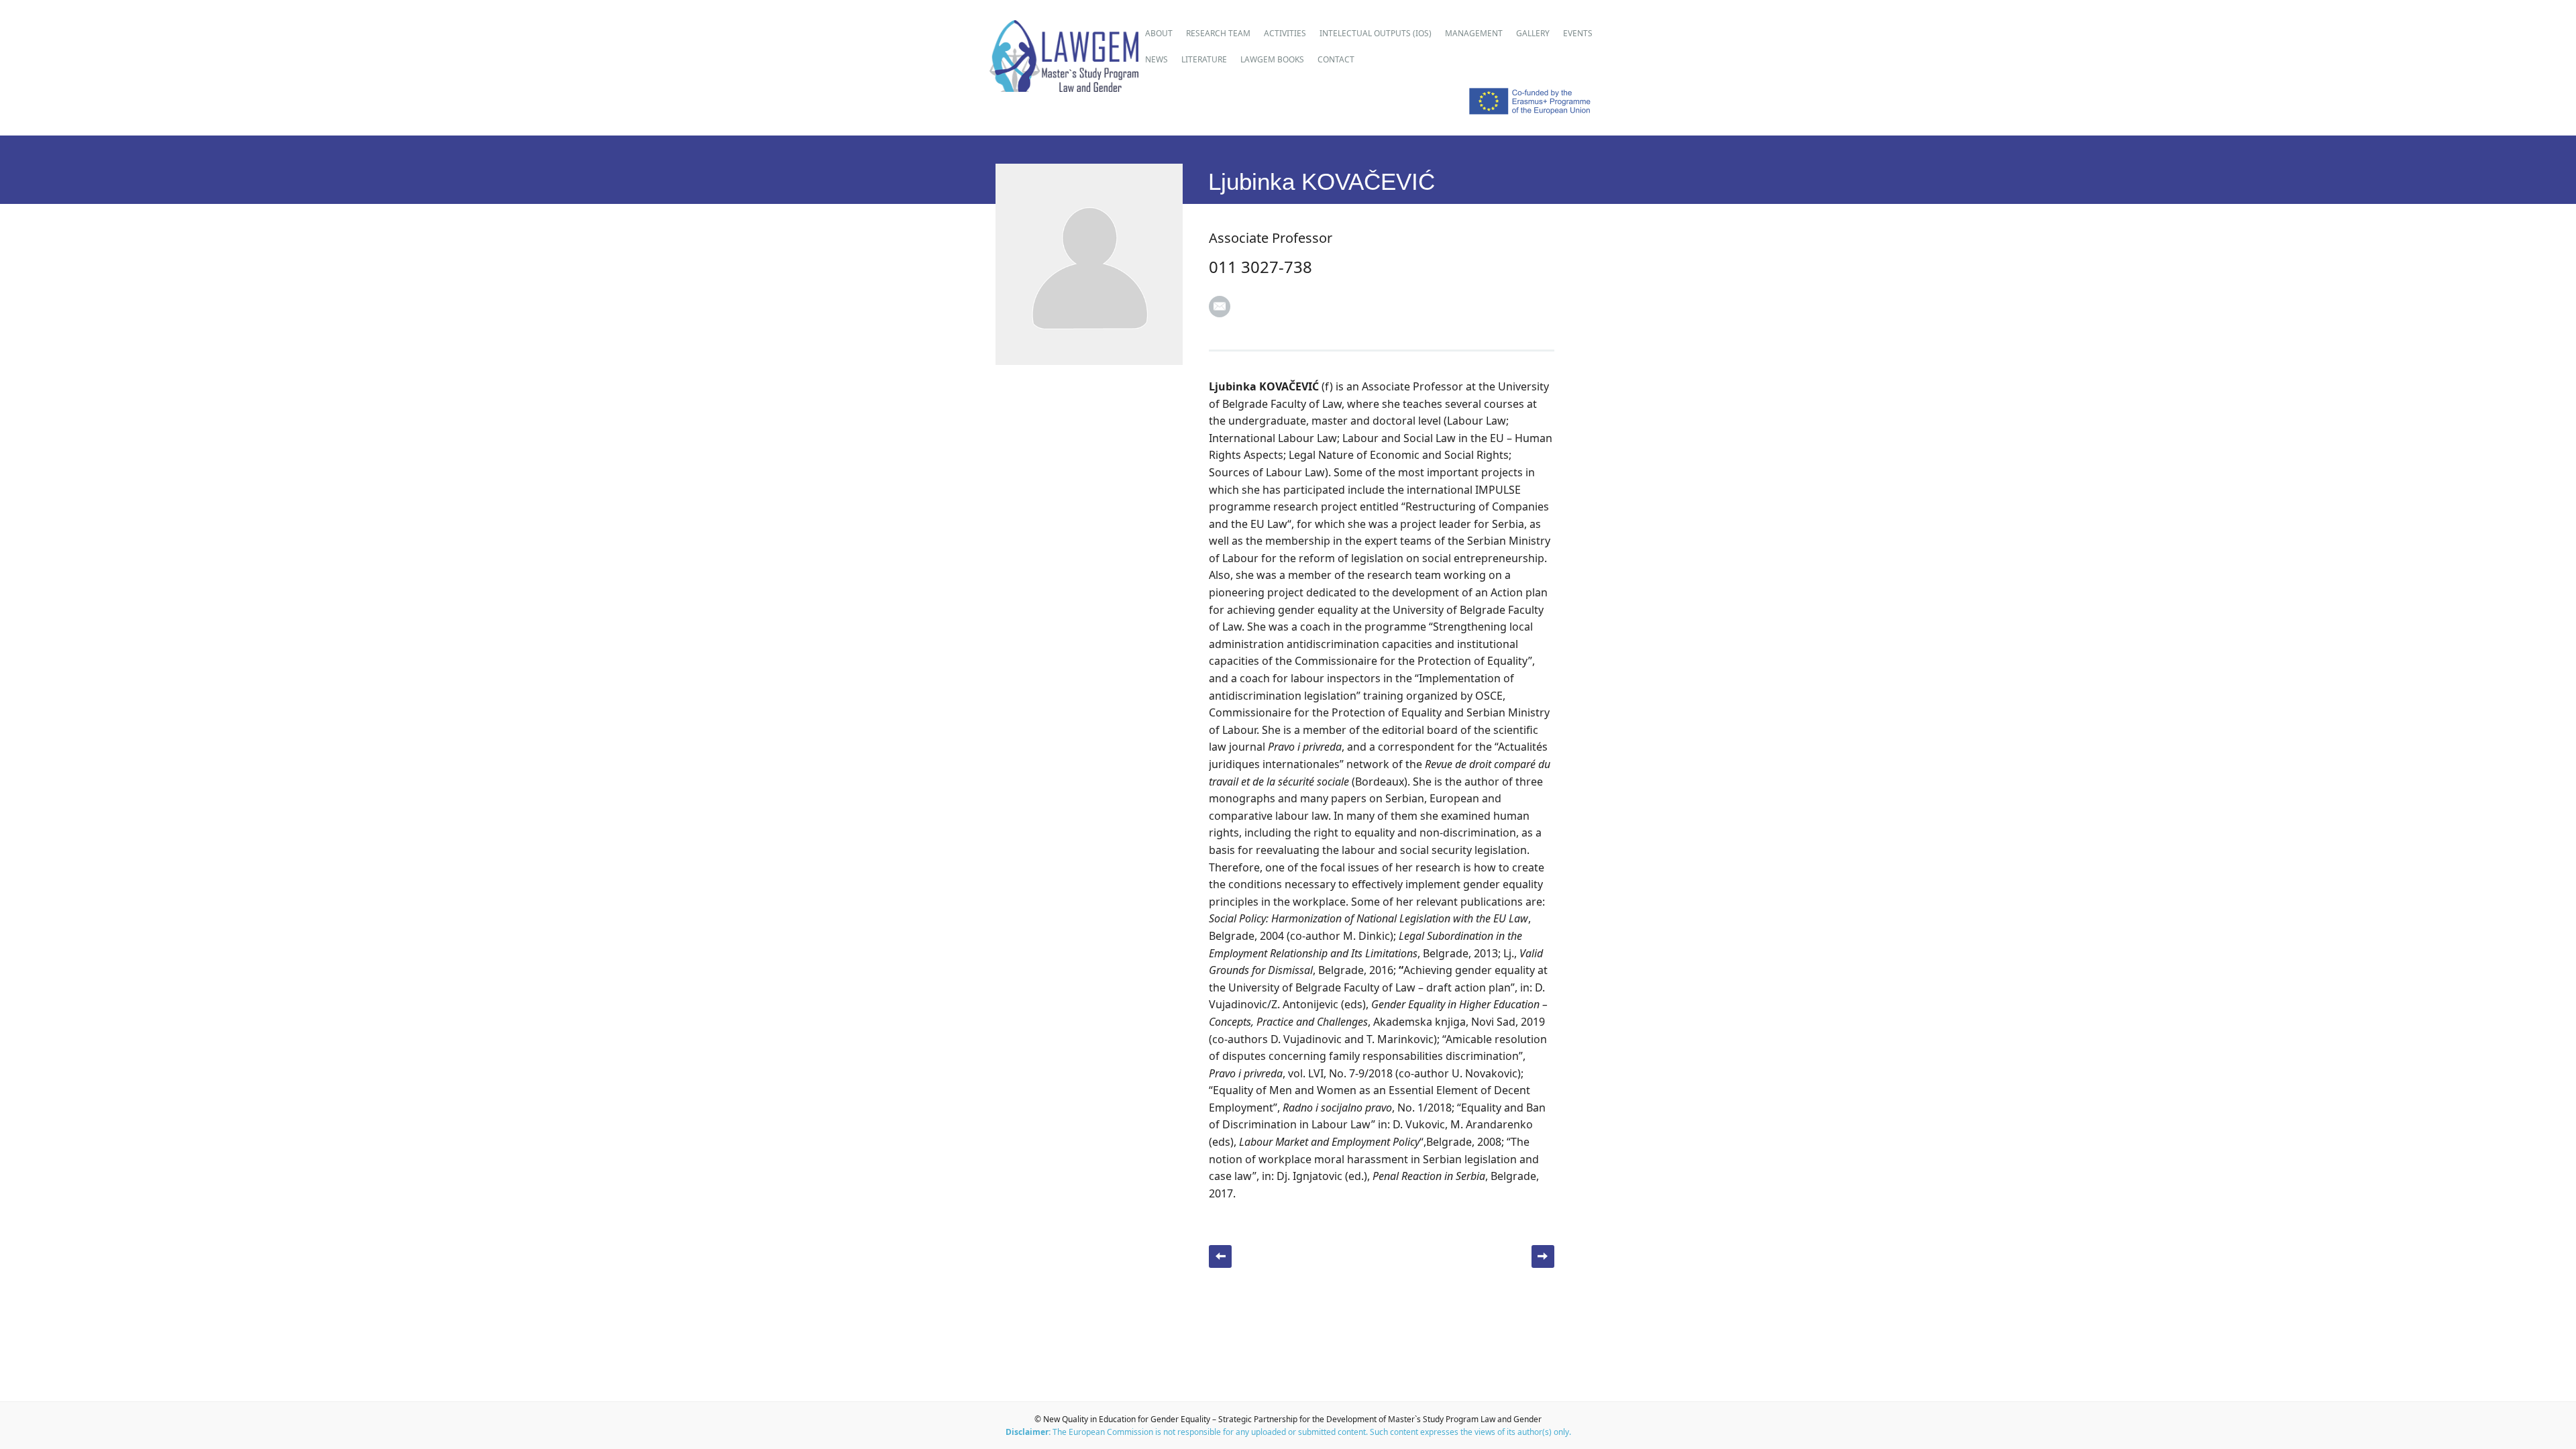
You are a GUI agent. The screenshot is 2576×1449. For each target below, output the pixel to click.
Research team (1218, 33)
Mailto (1220, 307)
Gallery (1533, 33)
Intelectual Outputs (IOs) (1376, 33)
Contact (1336, 59)
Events (1578, 33)
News (1157, 59)
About (1159, 33)
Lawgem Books (1272, 59)
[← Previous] (1220, 1256)
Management (1474, 33)
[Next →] (1543, 1256)
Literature (1204, 59)
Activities (1285, 33)
